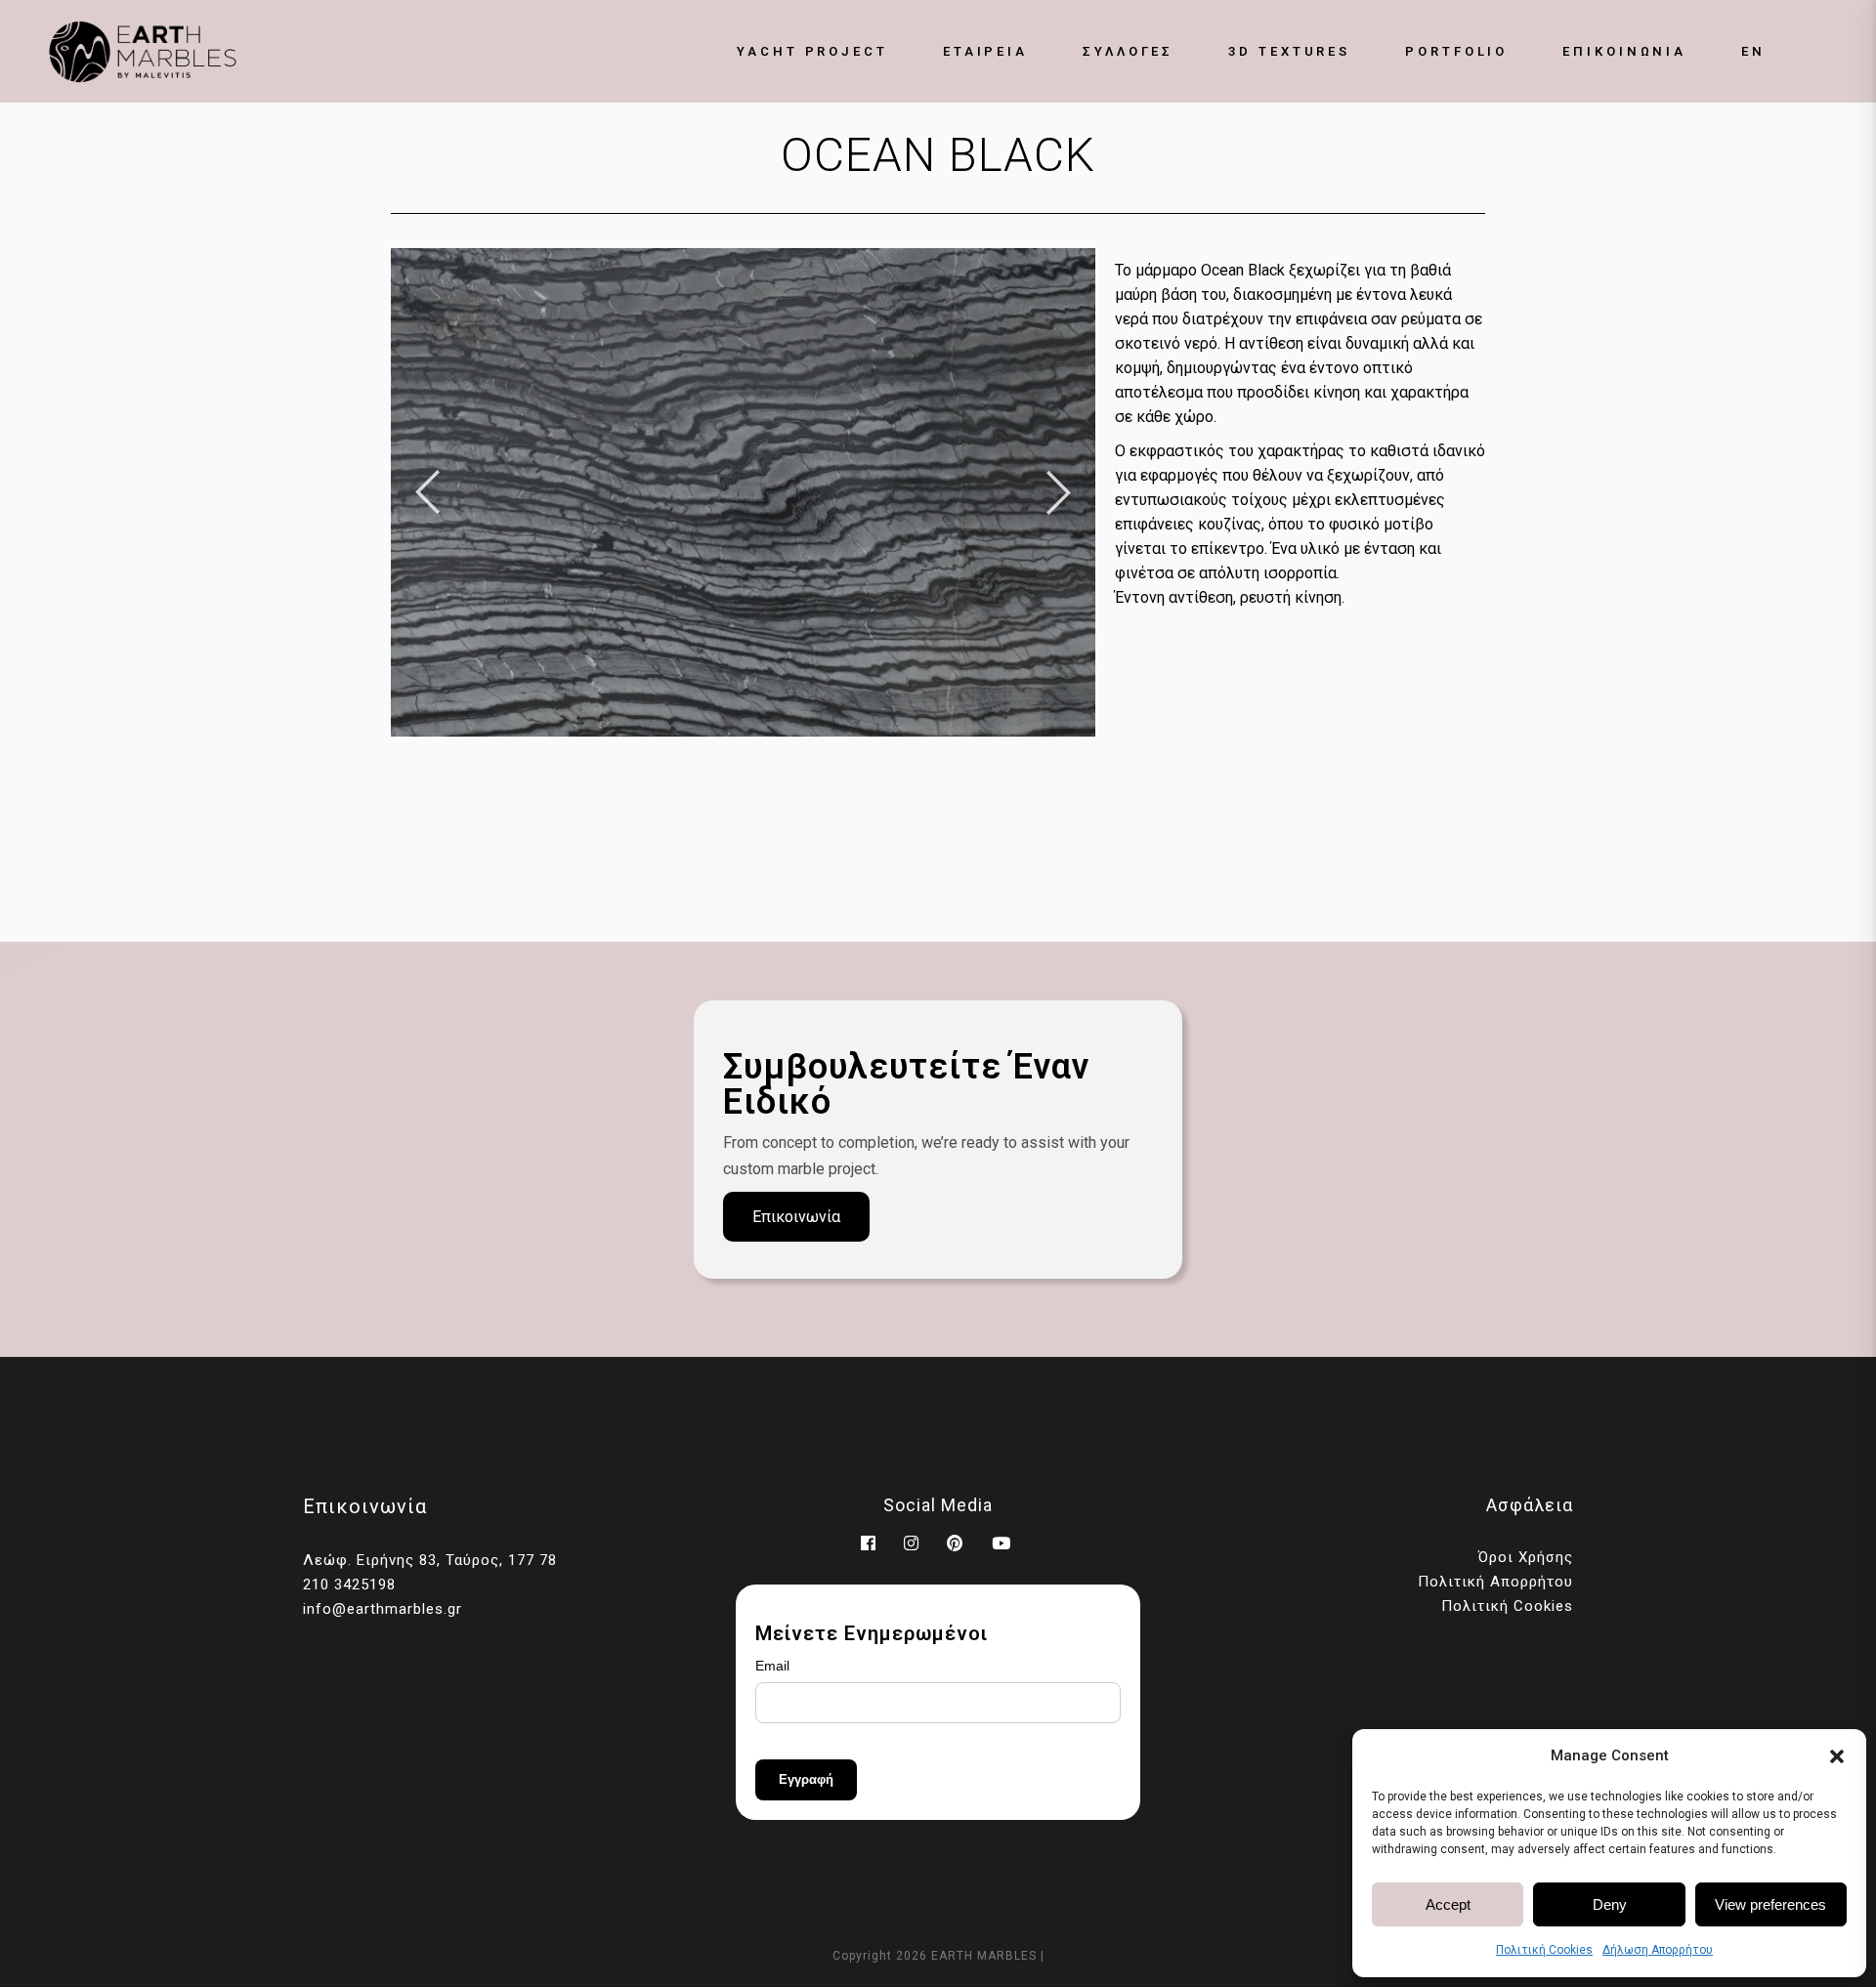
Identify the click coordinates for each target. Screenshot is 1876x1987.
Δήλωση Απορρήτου (1658, 1950)
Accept (1448, 1904)
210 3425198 (349, 1585)
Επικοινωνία (796, 1217)
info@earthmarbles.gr (383, 1609)
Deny (1610, 1904)
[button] (1837, 1756)
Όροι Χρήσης (1526, 1557)
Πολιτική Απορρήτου (1495, 1582)
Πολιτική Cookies (1544, 1950)
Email (772, 1666)
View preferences (1770, 1904)
